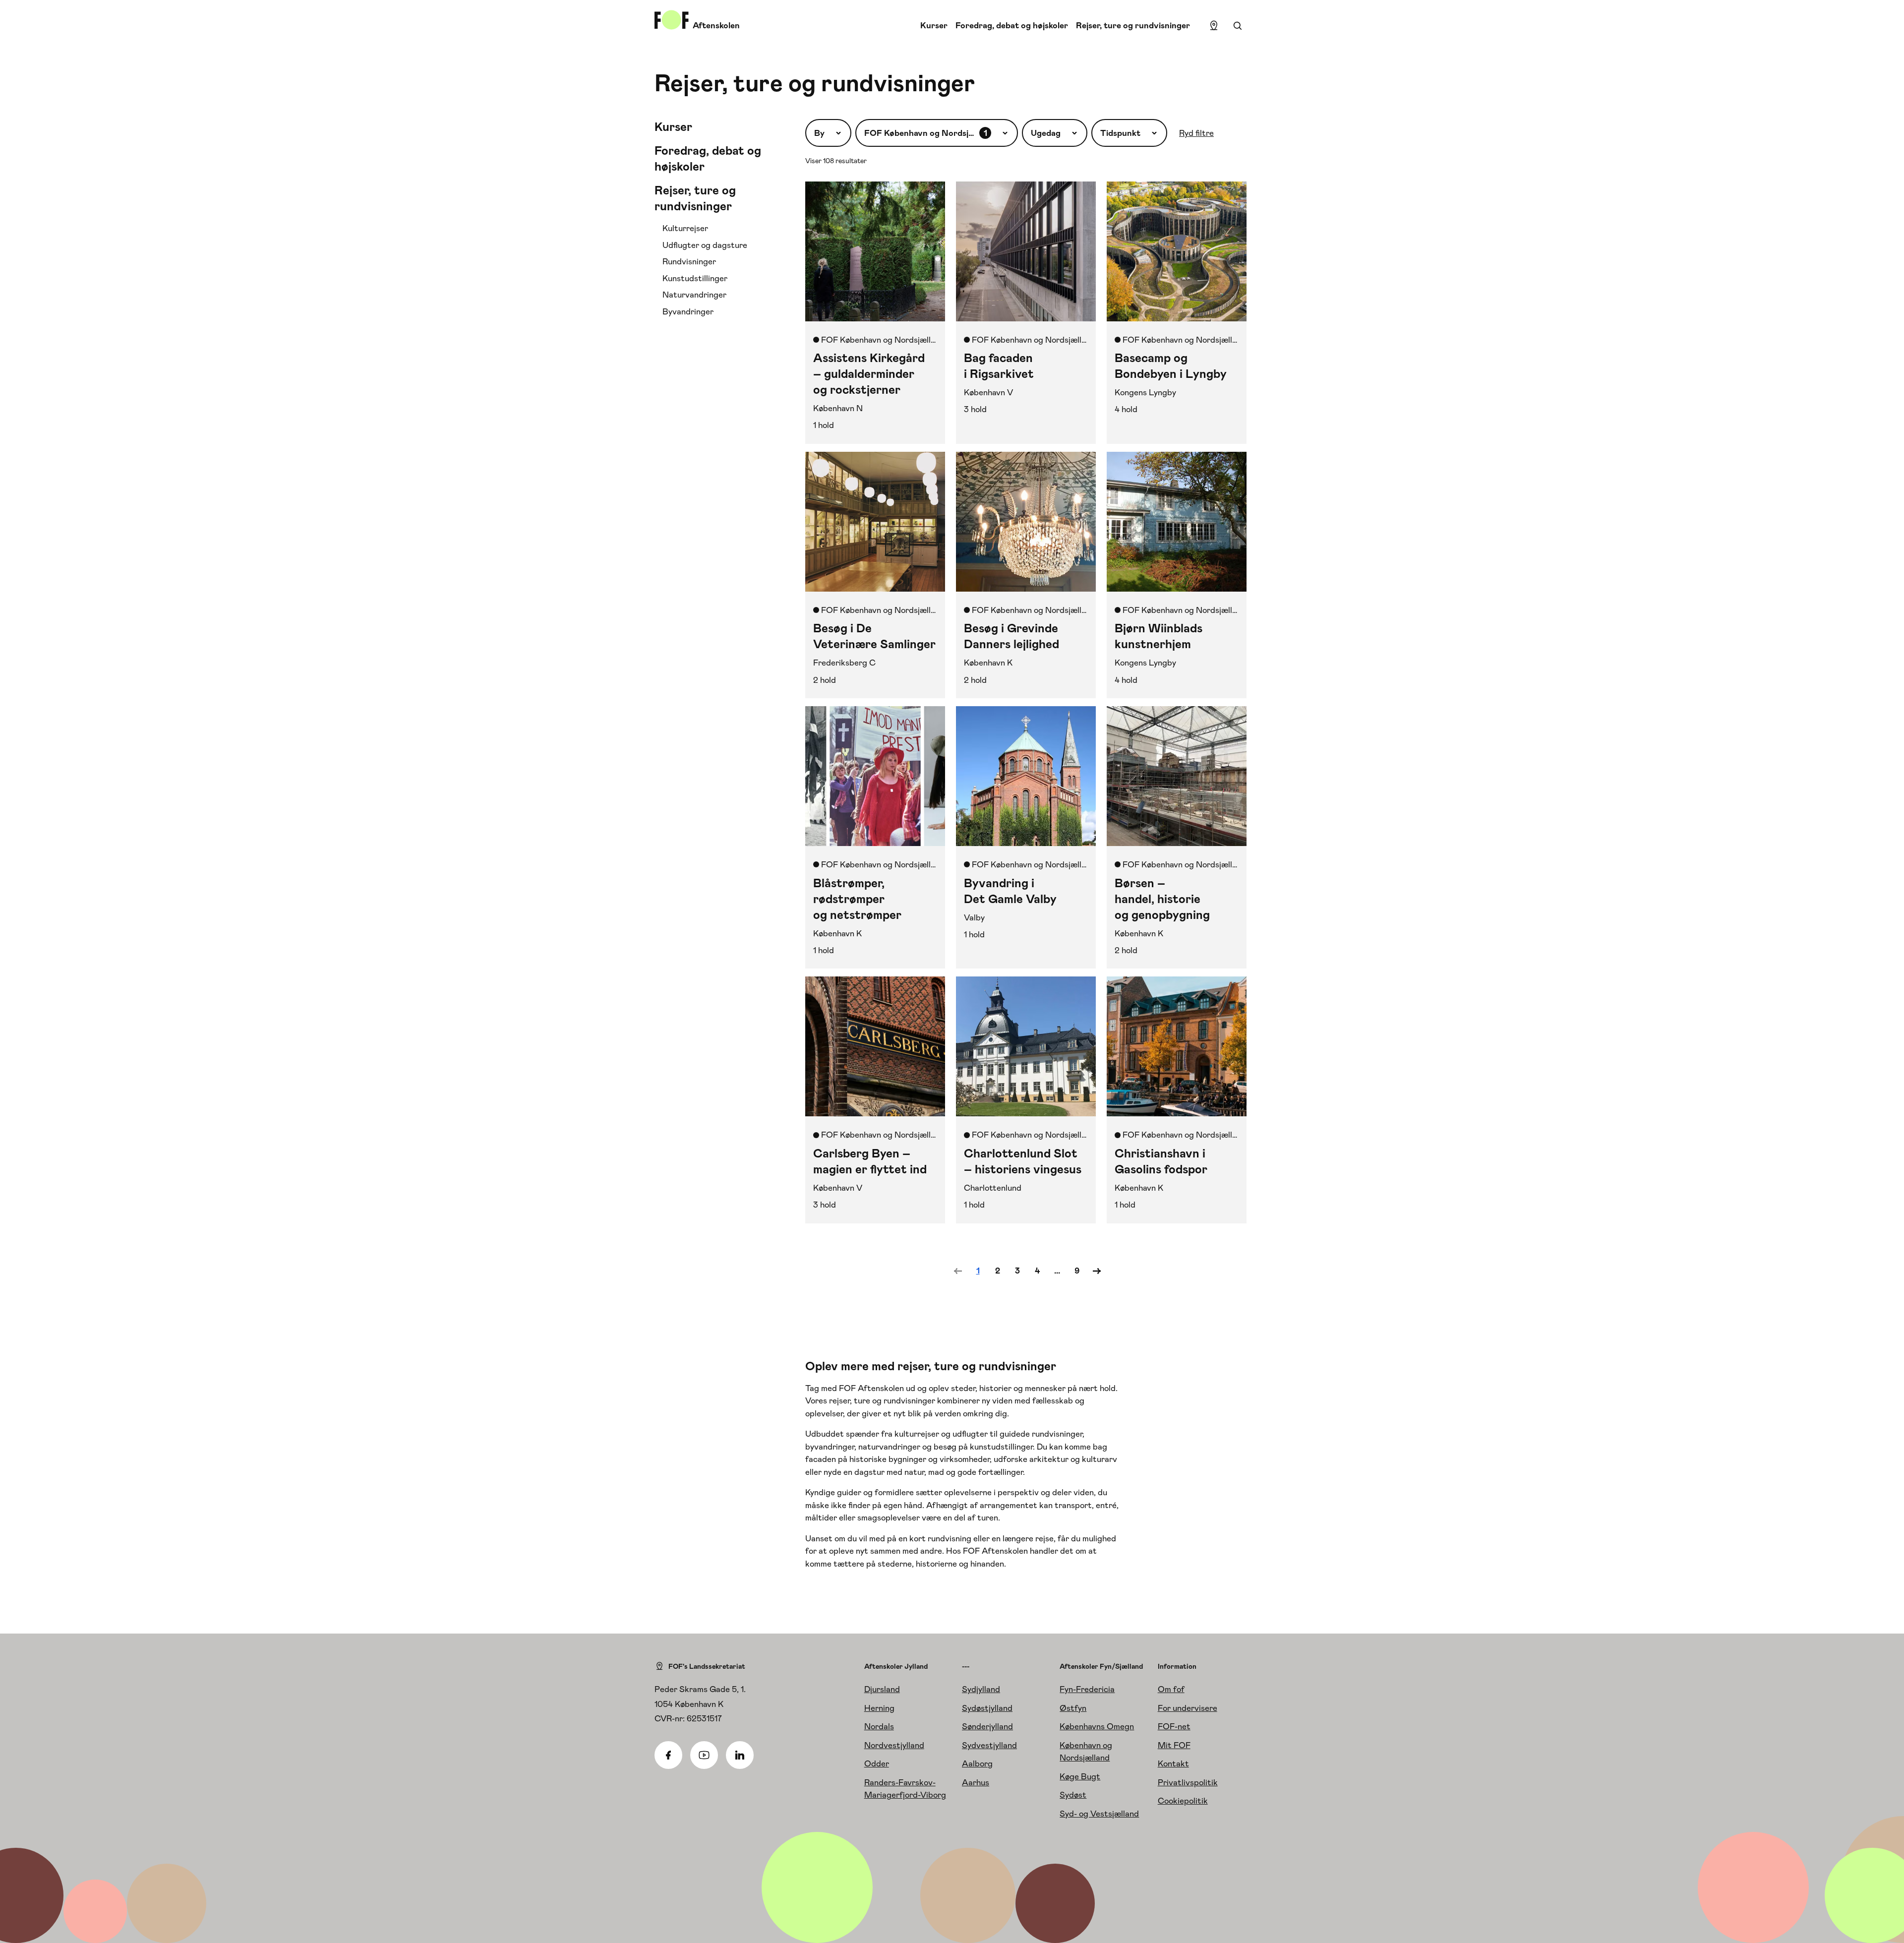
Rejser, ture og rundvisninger (1133, 25)
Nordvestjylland (894, 1745)
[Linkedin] (740, 1755)
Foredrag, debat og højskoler (1012, 25)
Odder (877, 1763)
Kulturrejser (685, 228)
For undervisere (1188, 1708)
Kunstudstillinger (695, 278)
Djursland (882, 1689)
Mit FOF (1174, 1745)
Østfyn (1073, 1708)
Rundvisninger (689, 261)
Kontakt (1173, 1763)
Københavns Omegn (1097, 1726)
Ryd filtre (1196, 133)
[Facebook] (668, 1755)
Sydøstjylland (987, 1708)
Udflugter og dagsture (705, 245)
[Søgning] (1238, 26)
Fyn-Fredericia (1087, 1689)
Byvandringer (688, 311)
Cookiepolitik (1183, 1801)
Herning (879, 1708)
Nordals (879, 1726)
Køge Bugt (1080, 1776)
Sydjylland (981, 1689)
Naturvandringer (694, 295)
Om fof (1171, 1689)
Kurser (934, 25)
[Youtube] (704, 1755)
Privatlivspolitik (1188, 1782)
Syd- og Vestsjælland (1099, 1814)
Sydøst (1073, 1795)
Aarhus (976, 1782)
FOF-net (1174, 1726)
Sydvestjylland (989, 1745)
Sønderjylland (987, 1726)
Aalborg (977, 1763)
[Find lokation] (1214, 26)
